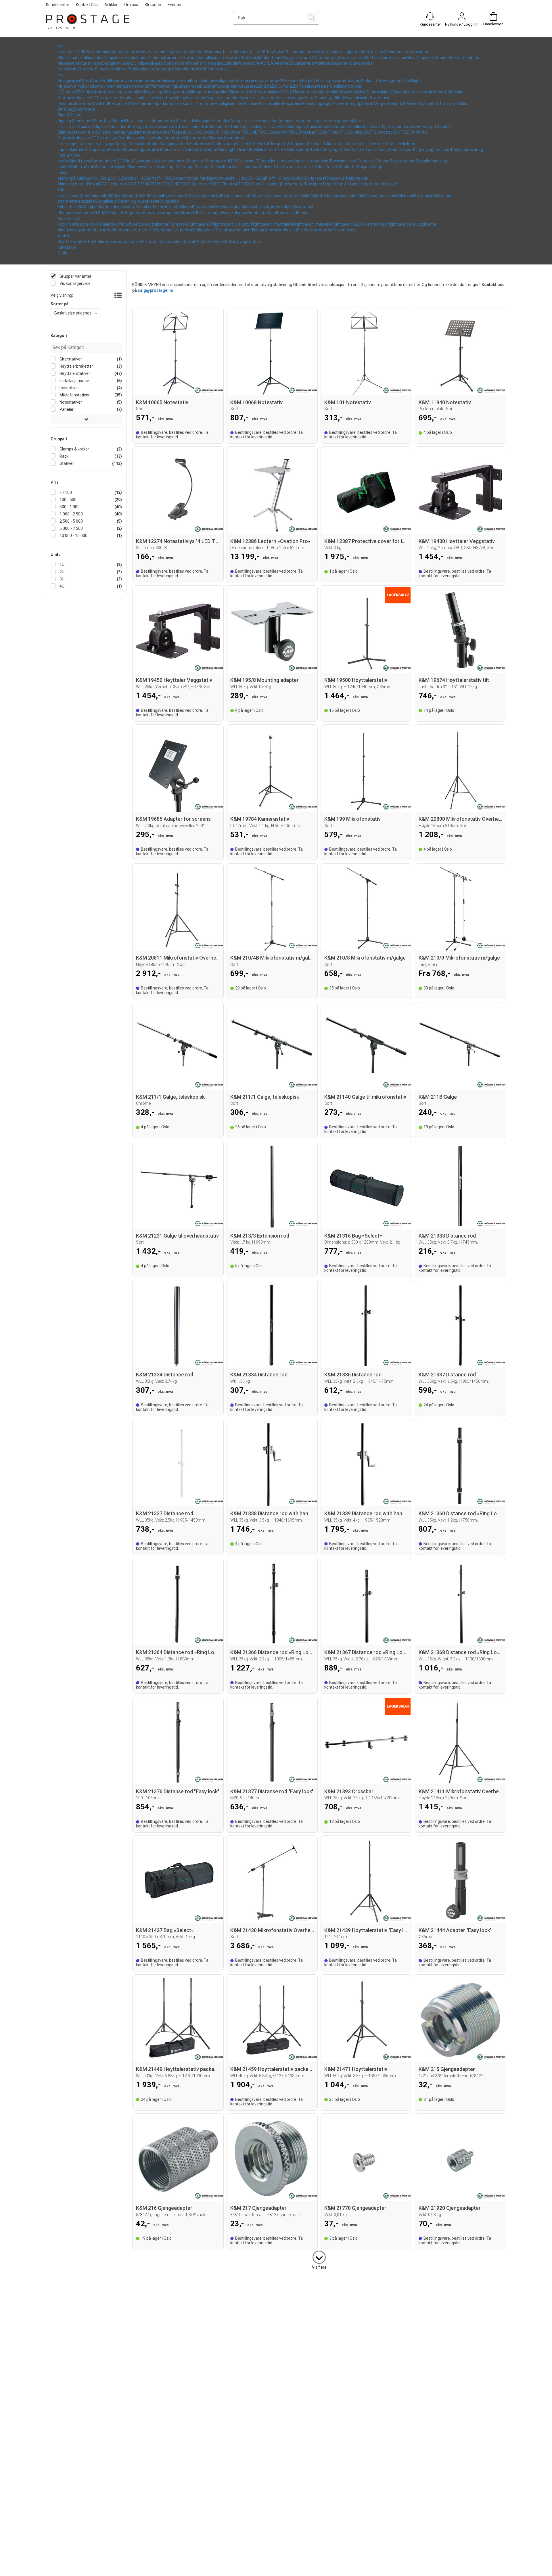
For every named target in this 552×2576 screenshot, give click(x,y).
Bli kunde (153, 5)
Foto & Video (69, 155)
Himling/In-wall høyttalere (183, 52)
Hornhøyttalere (220, 52)
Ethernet (145, 103)
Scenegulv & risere (303, 126)
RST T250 (404, 132)
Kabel (182, 98)
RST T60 (155, 184)
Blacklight (209, 86)
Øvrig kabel (170, 201)
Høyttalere (150, 52)
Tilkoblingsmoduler (232, 230)
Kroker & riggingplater (168, 144)
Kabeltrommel (195, 138)
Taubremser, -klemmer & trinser (372, 144)
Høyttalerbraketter (105, 241)
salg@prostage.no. (156, 290)
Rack (62, 224)
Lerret (180, 161)
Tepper (329, 184)
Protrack (421, 132)
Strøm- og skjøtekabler (139, 201)
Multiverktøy (243, 149)
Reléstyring (312, 103)
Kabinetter (103, 230)
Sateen (179, 178)
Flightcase (366, 161)
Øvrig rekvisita (356, 98)
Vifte (432, 92)
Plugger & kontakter (223, 98)
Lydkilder (231, 63)
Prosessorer (250, 63)
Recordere (292, 103)
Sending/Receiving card (335, 161)
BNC (196, 213)
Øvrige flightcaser (391, 224)
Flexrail (106, 132)
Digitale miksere (117, 63)
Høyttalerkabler (266, 195)
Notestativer (225, 241)
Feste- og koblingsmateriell (168, 92)
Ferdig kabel (68, 195)
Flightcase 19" (200, 224)
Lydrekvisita (68, 69)
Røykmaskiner (354, 92)
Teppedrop (181, 132)
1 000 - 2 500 (71, 514)
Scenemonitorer (301, 52)
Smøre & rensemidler (166, 149)
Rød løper (314, 184)
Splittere (120, 69)
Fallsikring (66, 144)
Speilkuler (339, 86)
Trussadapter (166, 126)
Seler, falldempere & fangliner (280, 144)
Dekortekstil (357, 178)
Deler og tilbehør (154, 224)
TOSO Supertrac (273, 132)
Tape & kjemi (69, 149)
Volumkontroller (188, 69)
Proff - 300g (161, 178)
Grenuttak (196, 98)
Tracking (447, 103)
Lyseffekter (320, 86)
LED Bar (263, 86)
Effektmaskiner (267, 92)
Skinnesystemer (142, 167)
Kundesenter (58, 5)
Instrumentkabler (295, 195)
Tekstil (63, 167)
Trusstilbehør (190, 126)
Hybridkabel (182, 207)
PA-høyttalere (273, 52)
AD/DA (267, 63)
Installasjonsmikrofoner (221, 57)
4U (62, 586)
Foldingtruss (261, 126)
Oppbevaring (471, 149)
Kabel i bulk (68, 207)
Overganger (210, 213)
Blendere (209, 80)
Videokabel (348, 195)
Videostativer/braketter (336, 167)
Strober (355, 86)
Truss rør (85, 126)
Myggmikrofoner (297, 57)
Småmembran (326, 57)
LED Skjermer (241, 161)
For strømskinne (98, 86)
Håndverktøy (299, 149)
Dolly (455, 149)
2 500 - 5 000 (71, 521)
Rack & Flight (69, 218)
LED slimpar (325, 80)
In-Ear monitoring (466, 57)
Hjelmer (408, 144)
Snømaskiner (379, 92)
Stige (98, 126)
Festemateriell (302, 121)
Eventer (175, 5)
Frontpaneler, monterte (134, 230)
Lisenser (235, 103)
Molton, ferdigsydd (111, 167)
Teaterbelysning (163, 80)
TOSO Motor (229, 132)
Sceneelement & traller (341, 126)
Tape (104, 149)
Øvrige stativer (250, 241)
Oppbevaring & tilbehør (232, 144)
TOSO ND (249, 132)
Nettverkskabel (82, 201)
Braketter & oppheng (334, 121)
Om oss (131, 5)
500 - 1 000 (69, 507)
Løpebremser (199, 144)
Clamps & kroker (245, 121)
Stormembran (352, 57)
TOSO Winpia (354, 132)
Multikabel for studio (414, 195)
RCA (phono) (131, 213)
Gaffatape (90, 149)
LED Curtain (280, 86)
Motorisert (195, 161)
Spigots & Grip (370, 167)
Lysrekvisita (252, 98)
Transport (405, 149)
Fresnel (184, 80)
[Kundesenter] (430, 16)
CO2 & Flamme (294, 92)
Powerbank (379, 98)
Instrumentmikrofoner (179, 57)
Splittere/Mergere (373, 103)
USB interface (215, 69)
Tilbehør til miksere (206, 63)
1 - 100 (65, 492)
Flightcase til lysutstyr (232, 224)
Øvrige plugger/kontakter (244, 213)
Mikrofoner (68, 57)
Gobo (320, 98)
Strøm (186, 213)
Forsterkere (68, 52)
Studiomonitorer (398, 52)
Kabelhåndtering (274, 121)
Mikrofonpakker (421, 57)
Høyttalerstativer (73, 241)
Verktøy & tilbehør (201, 149)
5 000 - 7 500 (71, 528)
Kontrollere (331, 92)
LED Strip (66, 92)
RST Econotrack (380, 132)
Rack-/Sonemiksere (170, 63)
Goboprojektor (231, 86)
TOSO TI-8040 (329, 132)
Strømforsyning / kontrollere (118, 92)
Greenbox (296, 178)
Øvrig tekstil (315, 178)
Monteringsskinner (129, 132)
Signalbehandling (431, 161)
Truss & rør (67, 126)
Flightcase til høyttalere (272, 224)
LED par (307, 80)
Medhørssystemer (124, 52)
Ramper (430, 126)
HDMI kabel (153, 195)
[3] (319, 2256)
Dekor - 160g (139, 178)
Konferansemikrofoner (386, 57)
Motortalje (102, 121)
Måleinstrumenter (271, 149)
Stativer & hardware (277, 167)
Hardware (285, 161)
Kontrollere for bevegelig (205, 103)
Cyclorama (269, 80)
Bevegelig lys (69, 80)
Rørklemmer (220, 126)
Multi (115, 213)
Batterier (87, 69)
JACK (106, 213)
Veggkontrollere (81, 109)
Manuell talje (123, 121)
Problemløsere (141, 69)
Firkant (123, 126)
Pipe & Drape (347, 184)
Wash (86, 80)
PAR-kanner (289, 80)
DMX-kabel (115, 195)
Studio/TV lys (372, 80)
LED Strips (83, 92)
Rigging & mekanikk (75, 121)
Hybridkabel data (236, 195)
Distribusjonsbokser (137, 98)
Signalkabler (107, 201)
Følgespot (226, 80)
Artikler (111, 5)
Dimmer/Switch (91, 103)
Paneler (104, 224)
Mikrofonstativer (156, 241)
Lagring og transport (433, 149)
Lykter (391, 149)
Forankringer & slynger (96, 144)
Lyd (61, 46)
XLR (97, 213)
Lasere (250, 86)
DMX (133, 103)
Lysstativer (304, 167)
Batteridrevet (247, 80)
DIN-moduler (117, 103)
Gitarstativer (70, 359)
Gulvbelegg (271, 184)
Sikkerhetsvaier (276, 98)
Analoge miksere (87, 63)
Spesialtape (136, 149)
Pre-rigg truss (141, 126)
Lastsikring (376, 149)
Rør (205, 126)
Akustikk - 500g (96, 178)
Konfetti (444, 92)
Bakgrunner (394, 80)
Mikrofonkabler (325, 195)
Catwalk (279, 126)
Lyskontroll (67, 103)
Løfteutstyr (220, 121)
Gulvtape (117, 149)
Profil (196, 80)
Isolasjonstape (245, 167)
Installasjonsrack (82, 224)
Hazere (315, 92)
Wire (357, 121)
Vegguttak (164, 69)
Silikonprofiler (240, 92)
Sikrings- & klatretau (325, 144)
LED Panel (300, 86)
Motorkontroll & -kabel (171, 121)
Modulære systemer (76, 230)
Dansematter (293, 184)
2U (62, 572)
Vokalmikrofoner (143, 57)
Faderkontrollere (168, 103)
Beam (116, 80)
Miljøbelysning (70, 86)
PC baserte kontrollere (263, 103)
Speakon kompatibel (162, 213)
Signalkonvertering (339, 103)
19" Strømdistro (104, 98)
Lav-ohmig (98, 52)
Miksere (65, 63)
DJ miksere (142, 63)
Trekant (110, 126)
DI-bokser (103, 69)
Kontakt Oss (87, 5)
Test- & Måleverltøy (407, 103)
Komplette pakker (367, 52)
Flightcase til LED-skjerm (353, 224)
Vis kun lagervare (75, 283)
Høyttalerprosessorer (328, 63)
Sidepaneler (204, 230)
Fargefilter (334, 98)
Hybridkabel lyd (207, 195)
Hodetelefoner (361, 63)
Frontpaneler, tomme (174, 230)
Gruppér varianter (75, 276)
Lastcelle (143, 121)
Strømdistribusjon (74, 98)
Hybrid (128, 80)
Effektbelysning (162, 86)
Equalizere (299, 63)
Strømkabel (204, 207)
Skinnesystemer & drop (79, 132)
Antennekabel (92, 195)
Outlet (63, 253)
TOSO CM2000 (204, 132)
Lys (60, 75)
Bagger (297, 98)
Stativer (65, 236)
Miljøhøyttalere (247, 52)
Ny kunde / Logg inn (462, 24)
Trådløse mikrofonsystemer (103, 57)
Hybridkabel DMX (178, 195)
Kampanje (67, 247)
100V (83, 52)
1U (62, 565)
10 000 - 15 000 (73, 536)
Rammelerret (217, 161)
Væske (457, 92)
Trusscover (336, 178)
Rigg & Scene (69, 115)
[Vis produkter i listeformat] (117, 296)
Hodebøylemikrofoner (262, 57)
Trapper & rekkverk (406, 126)
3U (62, 579)
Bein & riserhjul (375, 126)
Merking (225, 149)
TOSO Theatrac (302, 132)
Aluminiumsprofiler (210, 92)
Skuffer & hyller (125, 224)
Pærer (309, 98)
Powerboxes (166, 98)
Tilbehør (421, 52)
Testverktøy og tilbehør (331, 149)
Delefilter (282, 63)
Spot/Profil (101, 80)
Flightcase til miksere (312, 224)
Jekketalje (200, 121)
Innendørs (121, 86)
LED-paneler (265, 161)
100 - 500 (68, 500)
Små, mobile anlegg (333, 52)
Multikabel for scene (377, 195)
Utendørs (139, 86)
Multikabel (162, 207)
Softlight (413, 80)
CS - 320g (119, 178)
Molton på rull (82, 167)
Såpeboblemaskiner (409, 92)
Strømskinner (159, 132)
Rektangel (240, 126)
